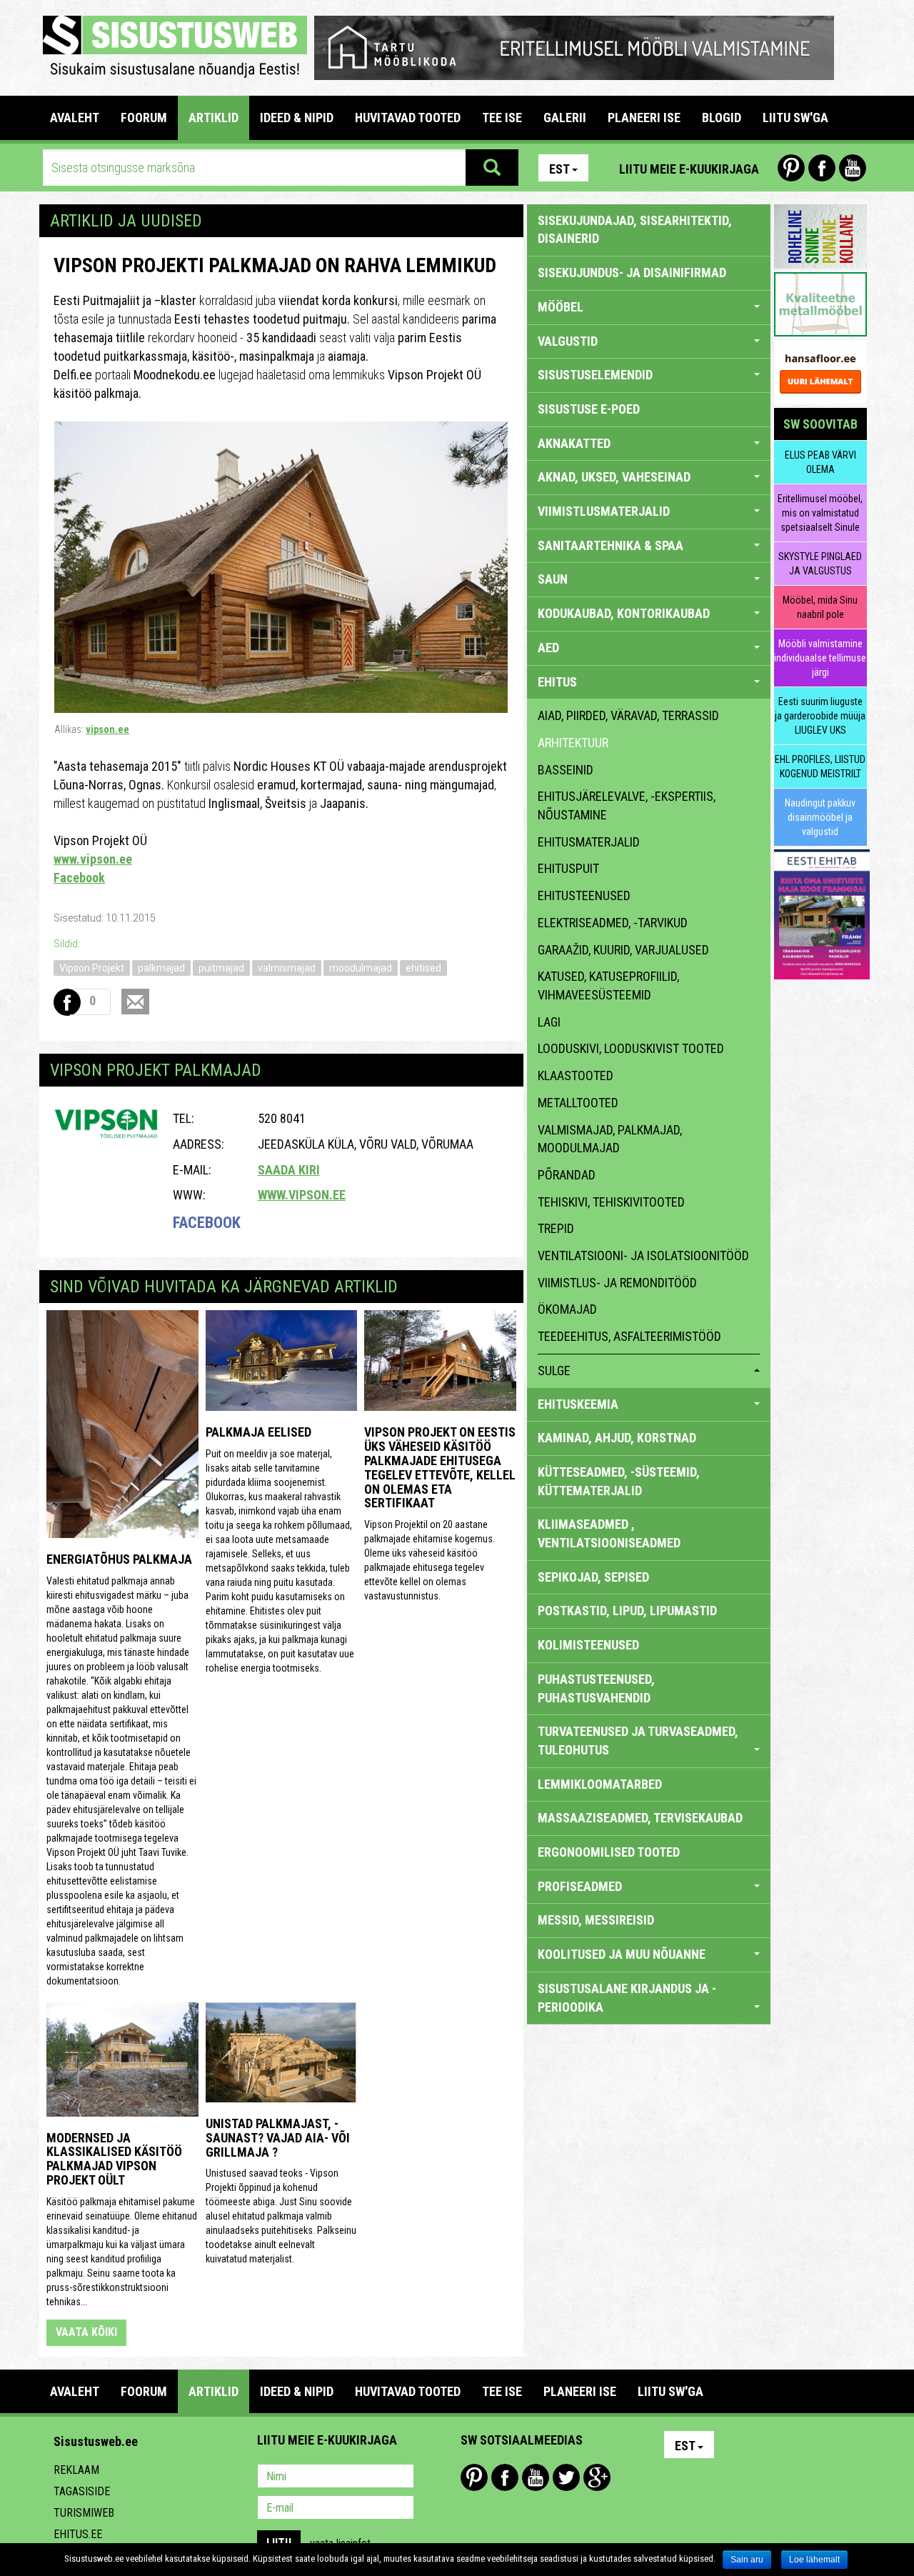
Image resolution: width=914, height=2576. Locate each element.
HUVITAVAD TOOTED (408, 118)
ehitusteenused (584, 895)
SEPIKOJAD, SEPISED (593, 1577)
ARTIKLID (214, 118)
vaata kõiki (86, 2332)
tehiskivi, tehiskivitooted (611, 1202)
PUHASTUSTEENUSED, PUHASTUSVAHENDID (596, 1688)
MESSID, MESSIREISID (596, 1920)
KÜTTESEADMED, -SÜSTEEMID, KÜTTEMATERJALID (619, 1481)
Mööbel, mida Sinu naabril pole (820, 607)
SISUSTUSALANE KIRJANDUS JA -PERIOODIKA (627, 1998)
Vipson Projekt (92, 968)
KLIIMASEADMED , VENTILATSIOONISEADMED (609, 1533)
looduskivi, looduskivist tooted (631, 1048)
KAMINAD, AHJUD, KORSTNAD (617, 1438)
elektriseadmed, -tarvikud (613, 923)
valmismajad (287, 968)
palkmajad (161, 968)
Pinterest (791, 168)
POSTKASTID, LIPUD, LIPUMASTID (627, 1611)
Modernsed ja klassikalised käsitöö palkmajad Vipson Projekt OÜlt (114, 2159)
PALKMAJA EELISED (258, 1432)
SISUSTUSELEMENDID (595, 375)
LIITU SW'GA (795, 118)
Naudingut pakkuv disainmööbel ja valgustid (820, 817)
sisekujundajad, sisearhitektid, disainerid (635, 230)
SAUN (553, 579)
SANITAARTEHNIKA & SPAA (611, 545)
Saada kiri (289, 1170)
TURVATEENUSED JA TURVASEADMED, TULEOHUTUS (638, 1741)
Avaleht (75, 118)
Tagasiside (82, 2491)
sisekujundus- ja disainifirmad (632, 273)
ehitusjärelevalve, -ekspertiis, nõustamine (627, 805)
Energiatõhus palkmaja (119, 1559)
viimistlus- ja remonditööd (617, 1283)
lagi (549, 1022)
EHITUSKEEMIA (578, 1404)
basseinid (566, 770)
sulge (554, 1371)
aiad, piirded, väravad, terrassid (628, 715)
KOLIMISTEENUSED (588, 1645)
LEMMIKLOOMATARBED (600, 1784)
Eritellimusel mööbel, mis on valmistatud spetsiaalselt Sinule (820, 513)
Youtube (853, 168)
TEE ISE (502, 118)
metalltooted (578, 1103)
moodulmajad (361, 968)
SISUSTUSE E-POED (589, 409)
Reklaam (76, 2470)
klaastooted (576, 1075)
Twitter (566, 2477)
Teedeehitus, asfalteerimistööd (629, 1336)
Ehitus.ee (78, 2534)
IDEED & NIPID (297, 118)
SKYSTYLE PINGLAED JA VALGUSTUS (820, 564)
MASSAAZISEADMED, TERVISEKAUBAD (640, 1818)
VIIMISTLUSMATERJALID (604, 511)
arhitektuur (573, 743)
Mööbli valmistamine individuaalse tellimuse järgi (820, 658)
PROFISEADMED (580, 1886)
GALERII (565, 118)
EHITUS (557, 682)
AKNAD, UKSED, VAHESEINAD (614, 477)
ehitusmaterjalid (589, 842)
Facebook (822, 168)
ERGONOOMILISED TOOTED (609, 1852)
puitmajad (221, 968)
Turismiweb (84, 2513)
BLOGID (722, 118)
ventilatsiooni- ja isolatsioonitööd (643, 1255)
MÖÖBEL (561, 307)
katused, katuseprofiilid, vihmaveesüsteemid (608, 985)
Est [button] (559, 169)
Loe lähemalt (814, 2560)
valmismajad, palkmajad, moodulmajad (610, 1139)
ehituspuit (568, 868)
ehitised (423, 968)
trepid (556, 1228)
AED (548, 648)
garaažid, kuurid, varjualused (623, 950)
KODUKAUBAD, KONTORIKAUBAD (624, 613)
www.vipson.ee (93, 859)
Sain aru (747, 2560)
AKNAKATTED (574, 443)
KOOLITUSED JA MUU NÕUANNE (622, 1954)
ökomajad (567, 1309)
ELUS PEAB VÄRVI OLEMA (820, 462)
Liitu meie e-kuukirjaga (689, 169)
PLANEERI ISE (644, 118)
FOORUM (144, 118)
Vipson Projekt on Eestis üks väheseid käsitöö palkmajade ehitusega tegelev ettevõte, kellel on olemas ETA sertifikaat (440, 1467)
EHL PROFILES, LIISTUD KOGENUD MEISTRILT (820, 767)
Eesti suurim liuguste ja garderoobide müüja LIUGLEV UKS (820, 716)
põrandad (567, 1175)
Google (597, 2477)
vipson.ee (107, 729)
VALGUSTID (568, 341)
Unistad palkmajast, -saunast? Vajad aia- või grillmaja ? (278, 2138)
